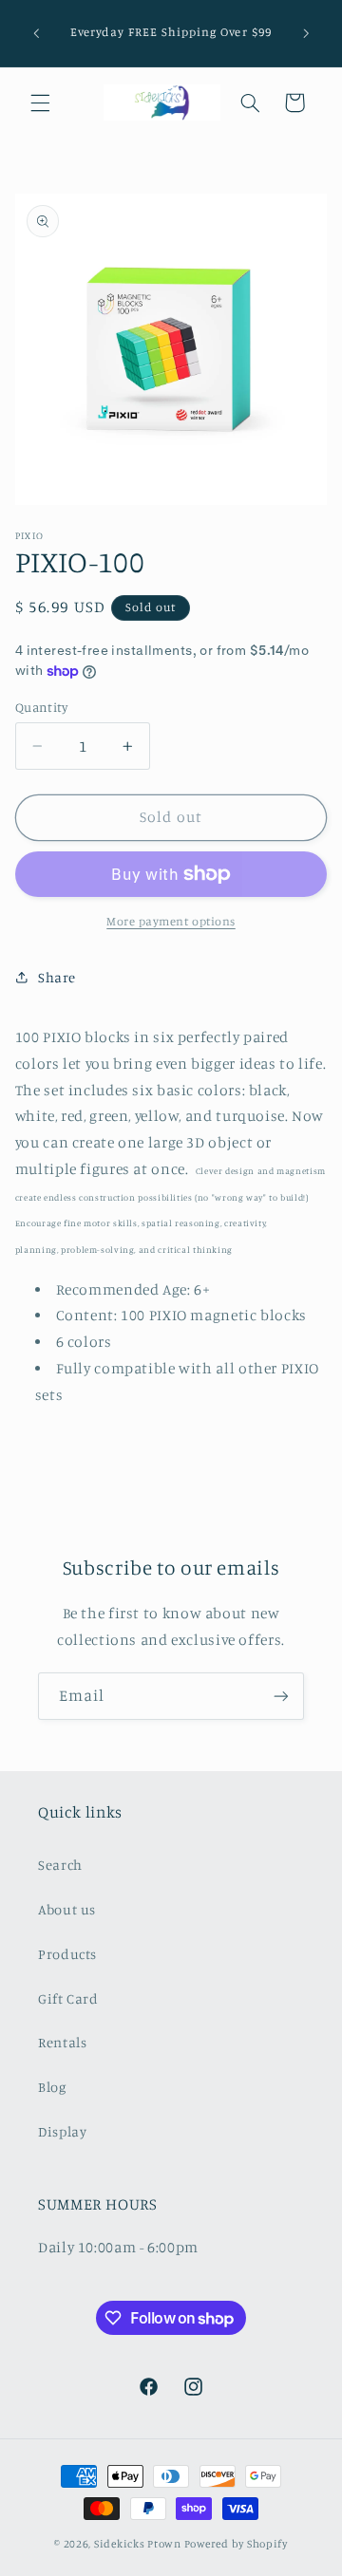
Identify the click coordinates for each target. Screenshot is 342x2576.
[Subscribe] (281, 1696)
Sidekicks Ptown (138, 2544)
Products (67, 1954)
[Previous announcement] (36, 33)
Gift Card (68, 1998)
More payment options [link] (171, 921)
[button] (40, 103)
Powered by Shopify (236, 2544)
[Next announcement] (306, 33)
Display (62, 2131)
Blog (52, 2087)
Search (60, 1865)
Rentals (62, 2042)
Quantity (41, 707)
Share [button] (57, 977)
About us (67, 1909)
